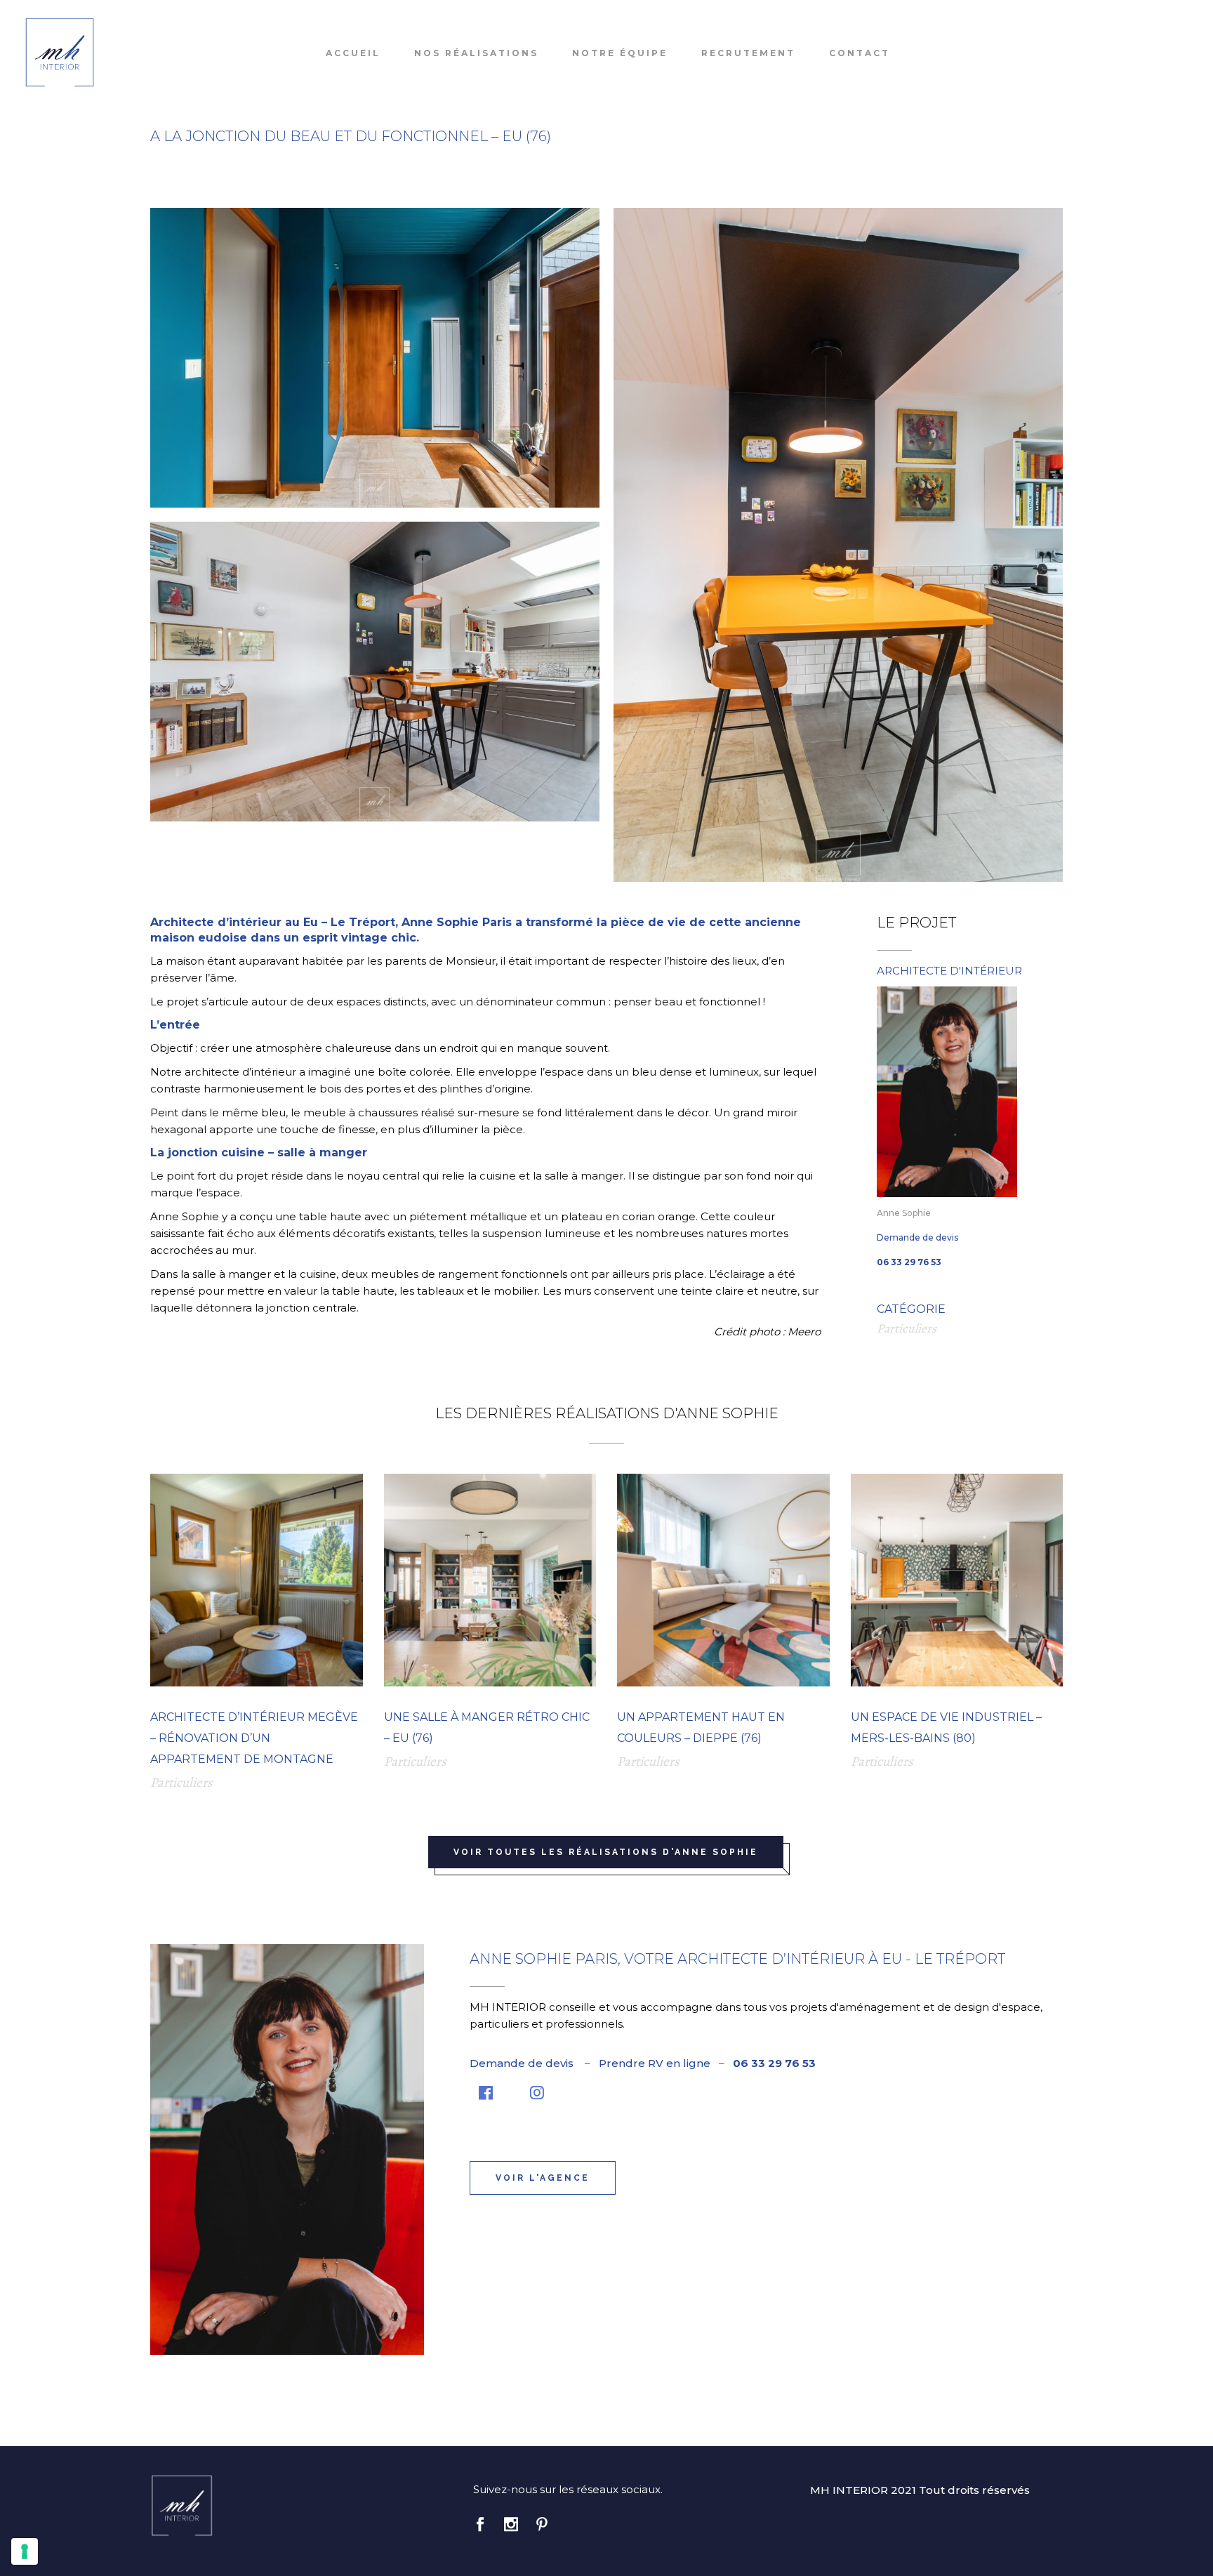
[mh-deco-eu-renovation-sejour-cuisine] (375, 672)
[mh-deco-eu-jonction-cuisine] (838, 545)
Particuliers (907, 1328)
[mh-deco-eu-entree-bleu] (375, 358)
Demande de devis (917, 1237)
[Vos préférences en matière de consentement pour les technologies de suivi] (25, 2551)
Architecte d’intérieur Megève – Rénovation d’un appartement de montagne (254, 1738)
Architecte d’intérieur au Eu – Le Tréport (273, 922)
